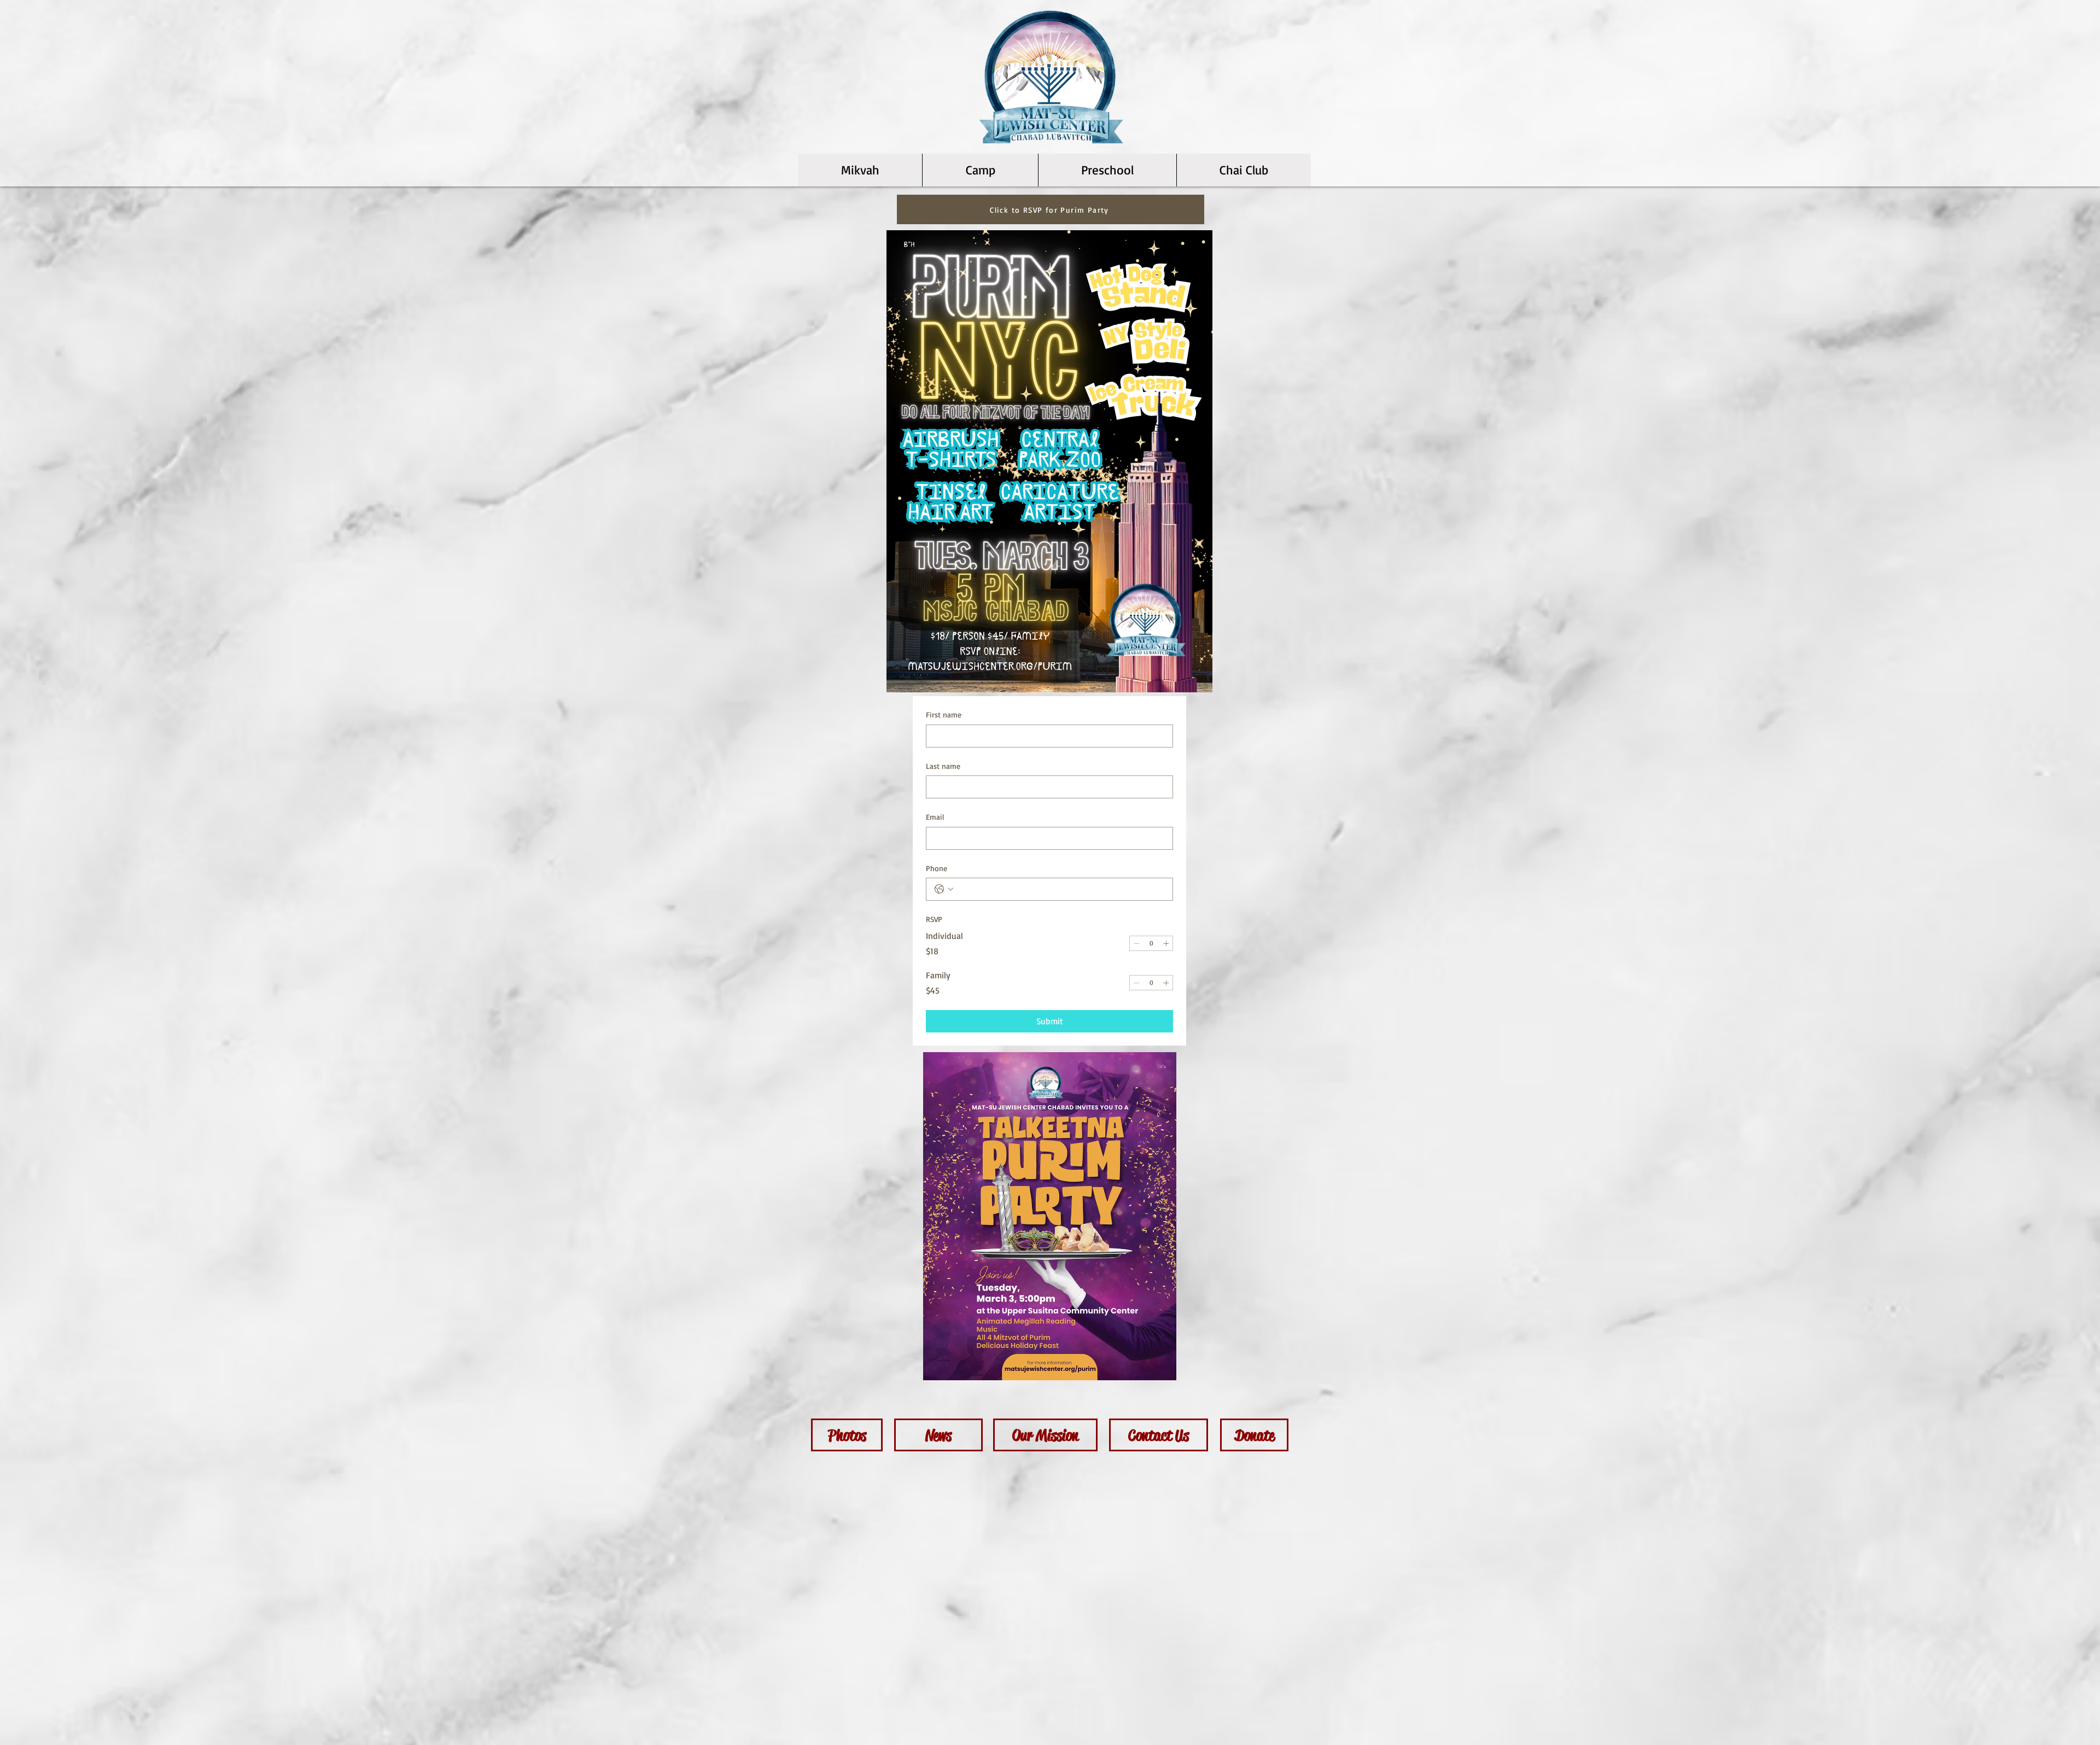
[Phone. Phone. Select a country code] (944, 889)
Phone (937, 868)
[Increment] (1166, 943)
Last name (943, 766)
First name (944, 714)
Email (935, 817)
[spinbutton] (1151, 943)
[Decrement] (1136, 943)
